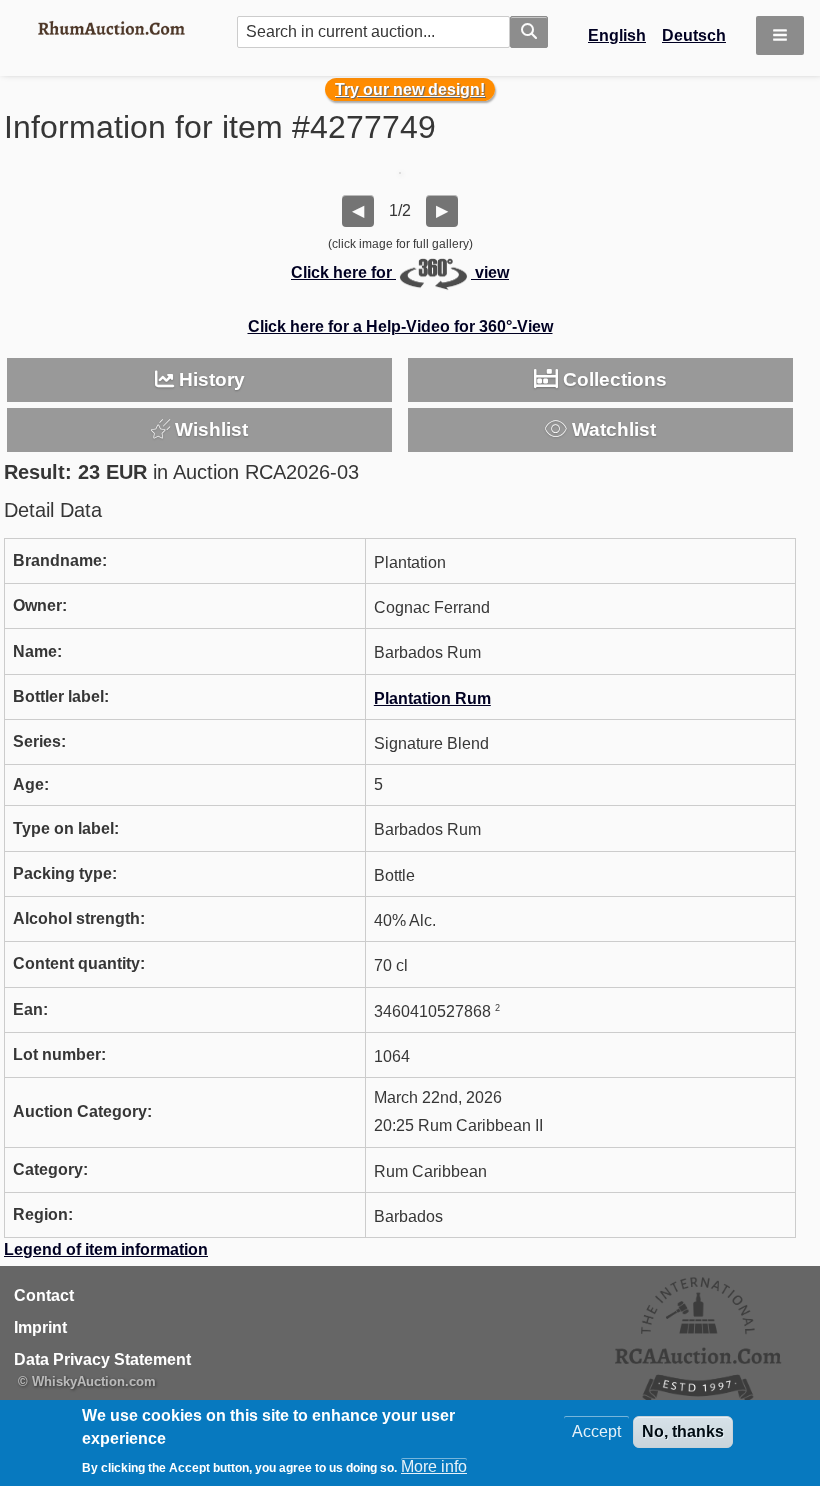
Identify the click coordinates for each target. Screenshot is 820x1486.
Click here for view (400, 272)
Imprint (40, 1327)
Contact (44, 1295)
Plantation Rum (432, 698)
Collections (612, 379)
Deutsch (694, 35)
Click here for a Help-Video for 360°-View (400, 326)
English (617, 35)
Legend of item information (106, 1249)
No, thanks (683, 1431)
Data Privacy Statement (102, 1359)
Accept (596, 1431)
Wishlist (209, 429)
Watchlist (611, 429)
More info (434, 1466)
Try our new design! (410, 89)
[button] (780, 35)
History (209, 379)
